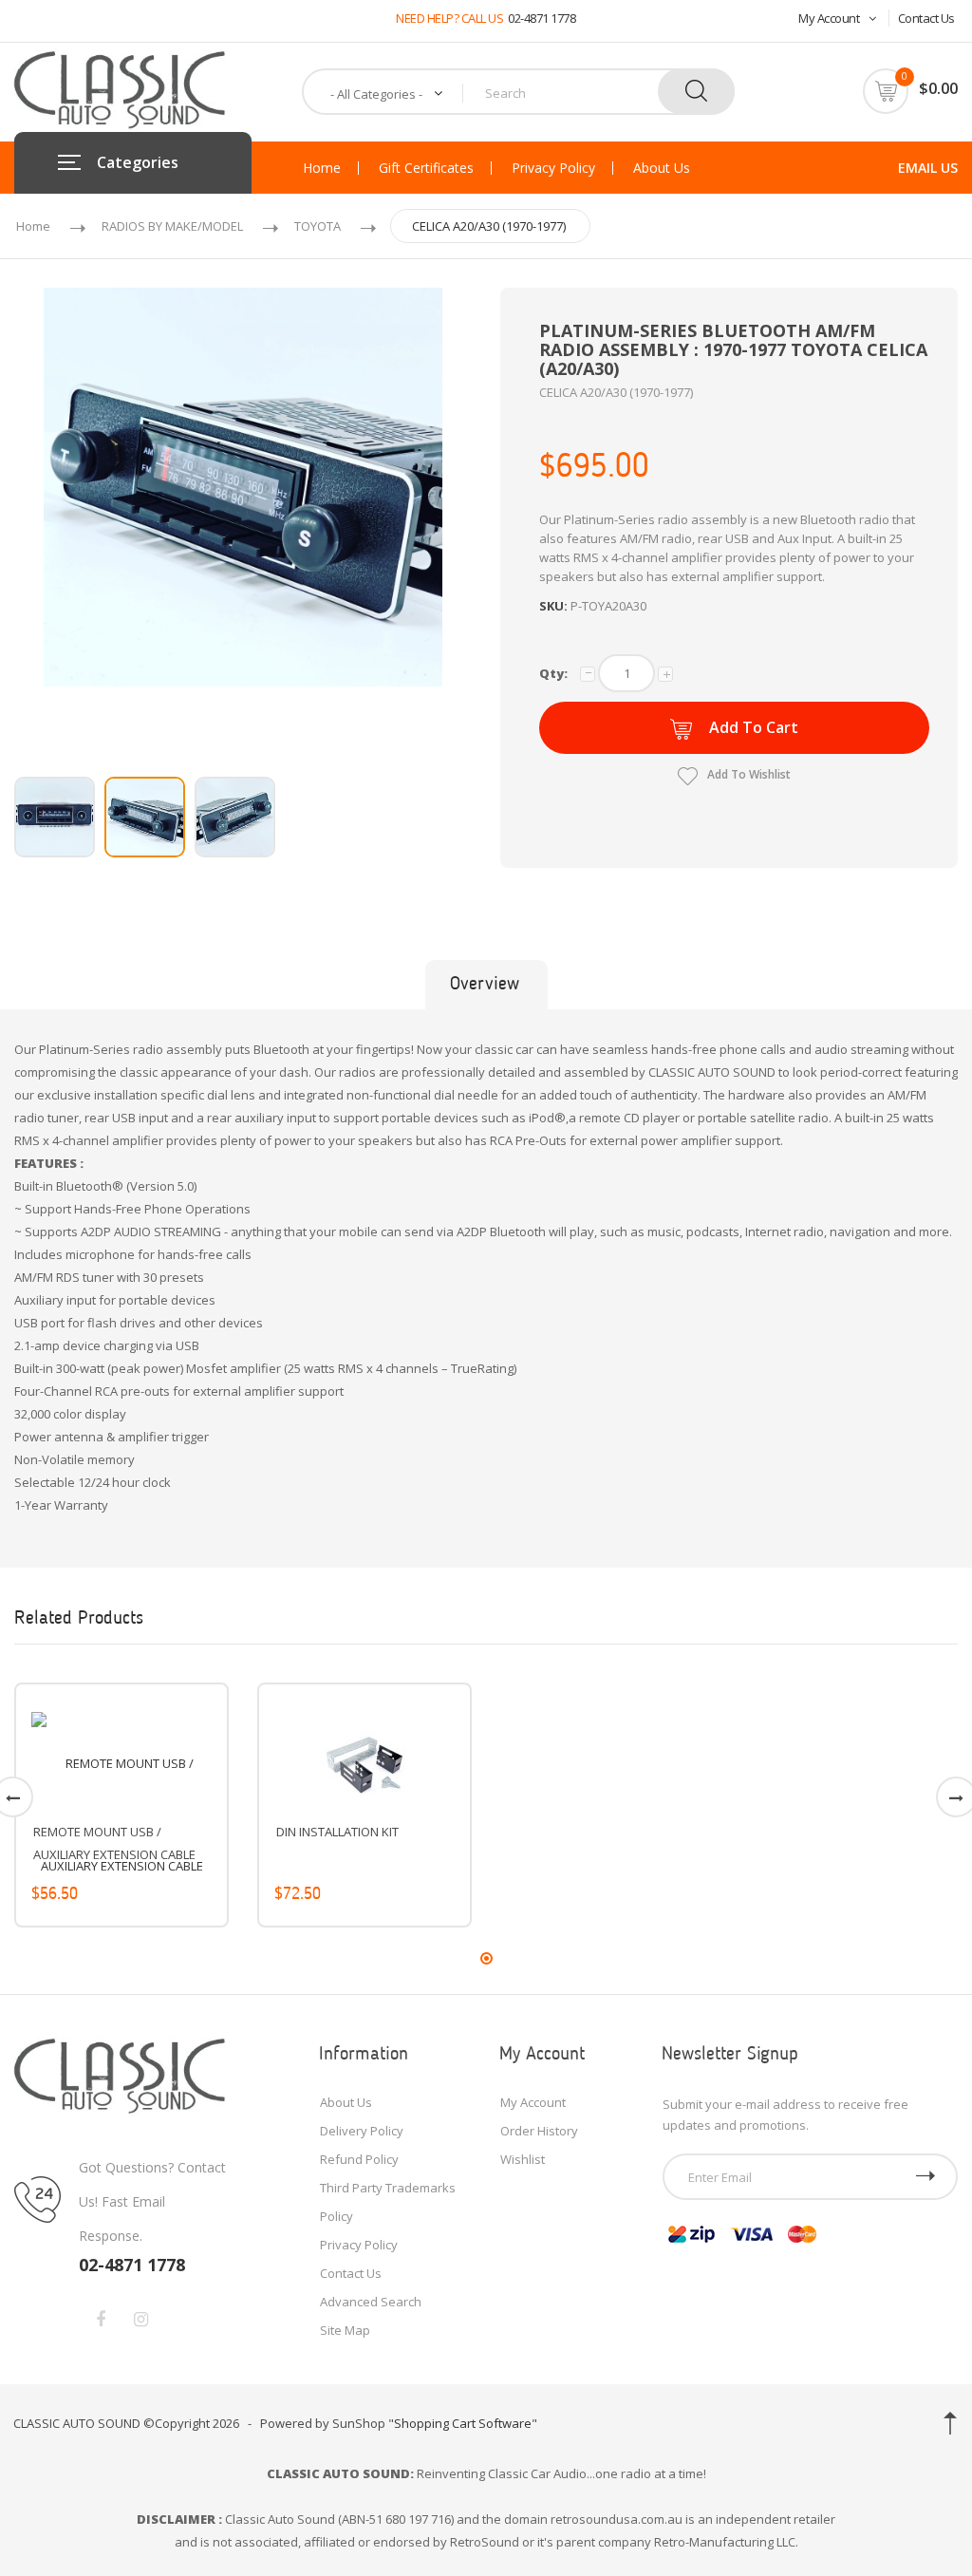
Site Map (345, 2330)
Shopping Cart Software (463, 2423)
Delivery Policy (362, 2131)
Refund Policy (359, 2159)
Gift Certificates (426, 168)
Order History (539, 2131)
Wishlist (523, 2159)
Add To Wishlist (749, 774)
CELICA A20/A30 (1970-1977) (489, 226)
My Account (829, 18)
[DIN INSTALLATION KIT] (364, 1763)
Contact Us (926, 18)
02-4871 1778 (542, 18)
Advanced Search (371, 2302)
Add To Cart (754, 727)
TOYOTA (318, 226)
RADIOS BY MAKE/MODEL (172, 226)
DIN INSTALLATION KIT (337, 1832)
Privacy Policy (553, 168)
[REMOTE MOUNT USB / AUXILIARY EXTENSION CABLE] (121, 1814)
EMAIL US (928, 168)
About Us (662, 168)
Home (322, 168)
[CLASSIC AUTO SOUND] (121, 2076)
